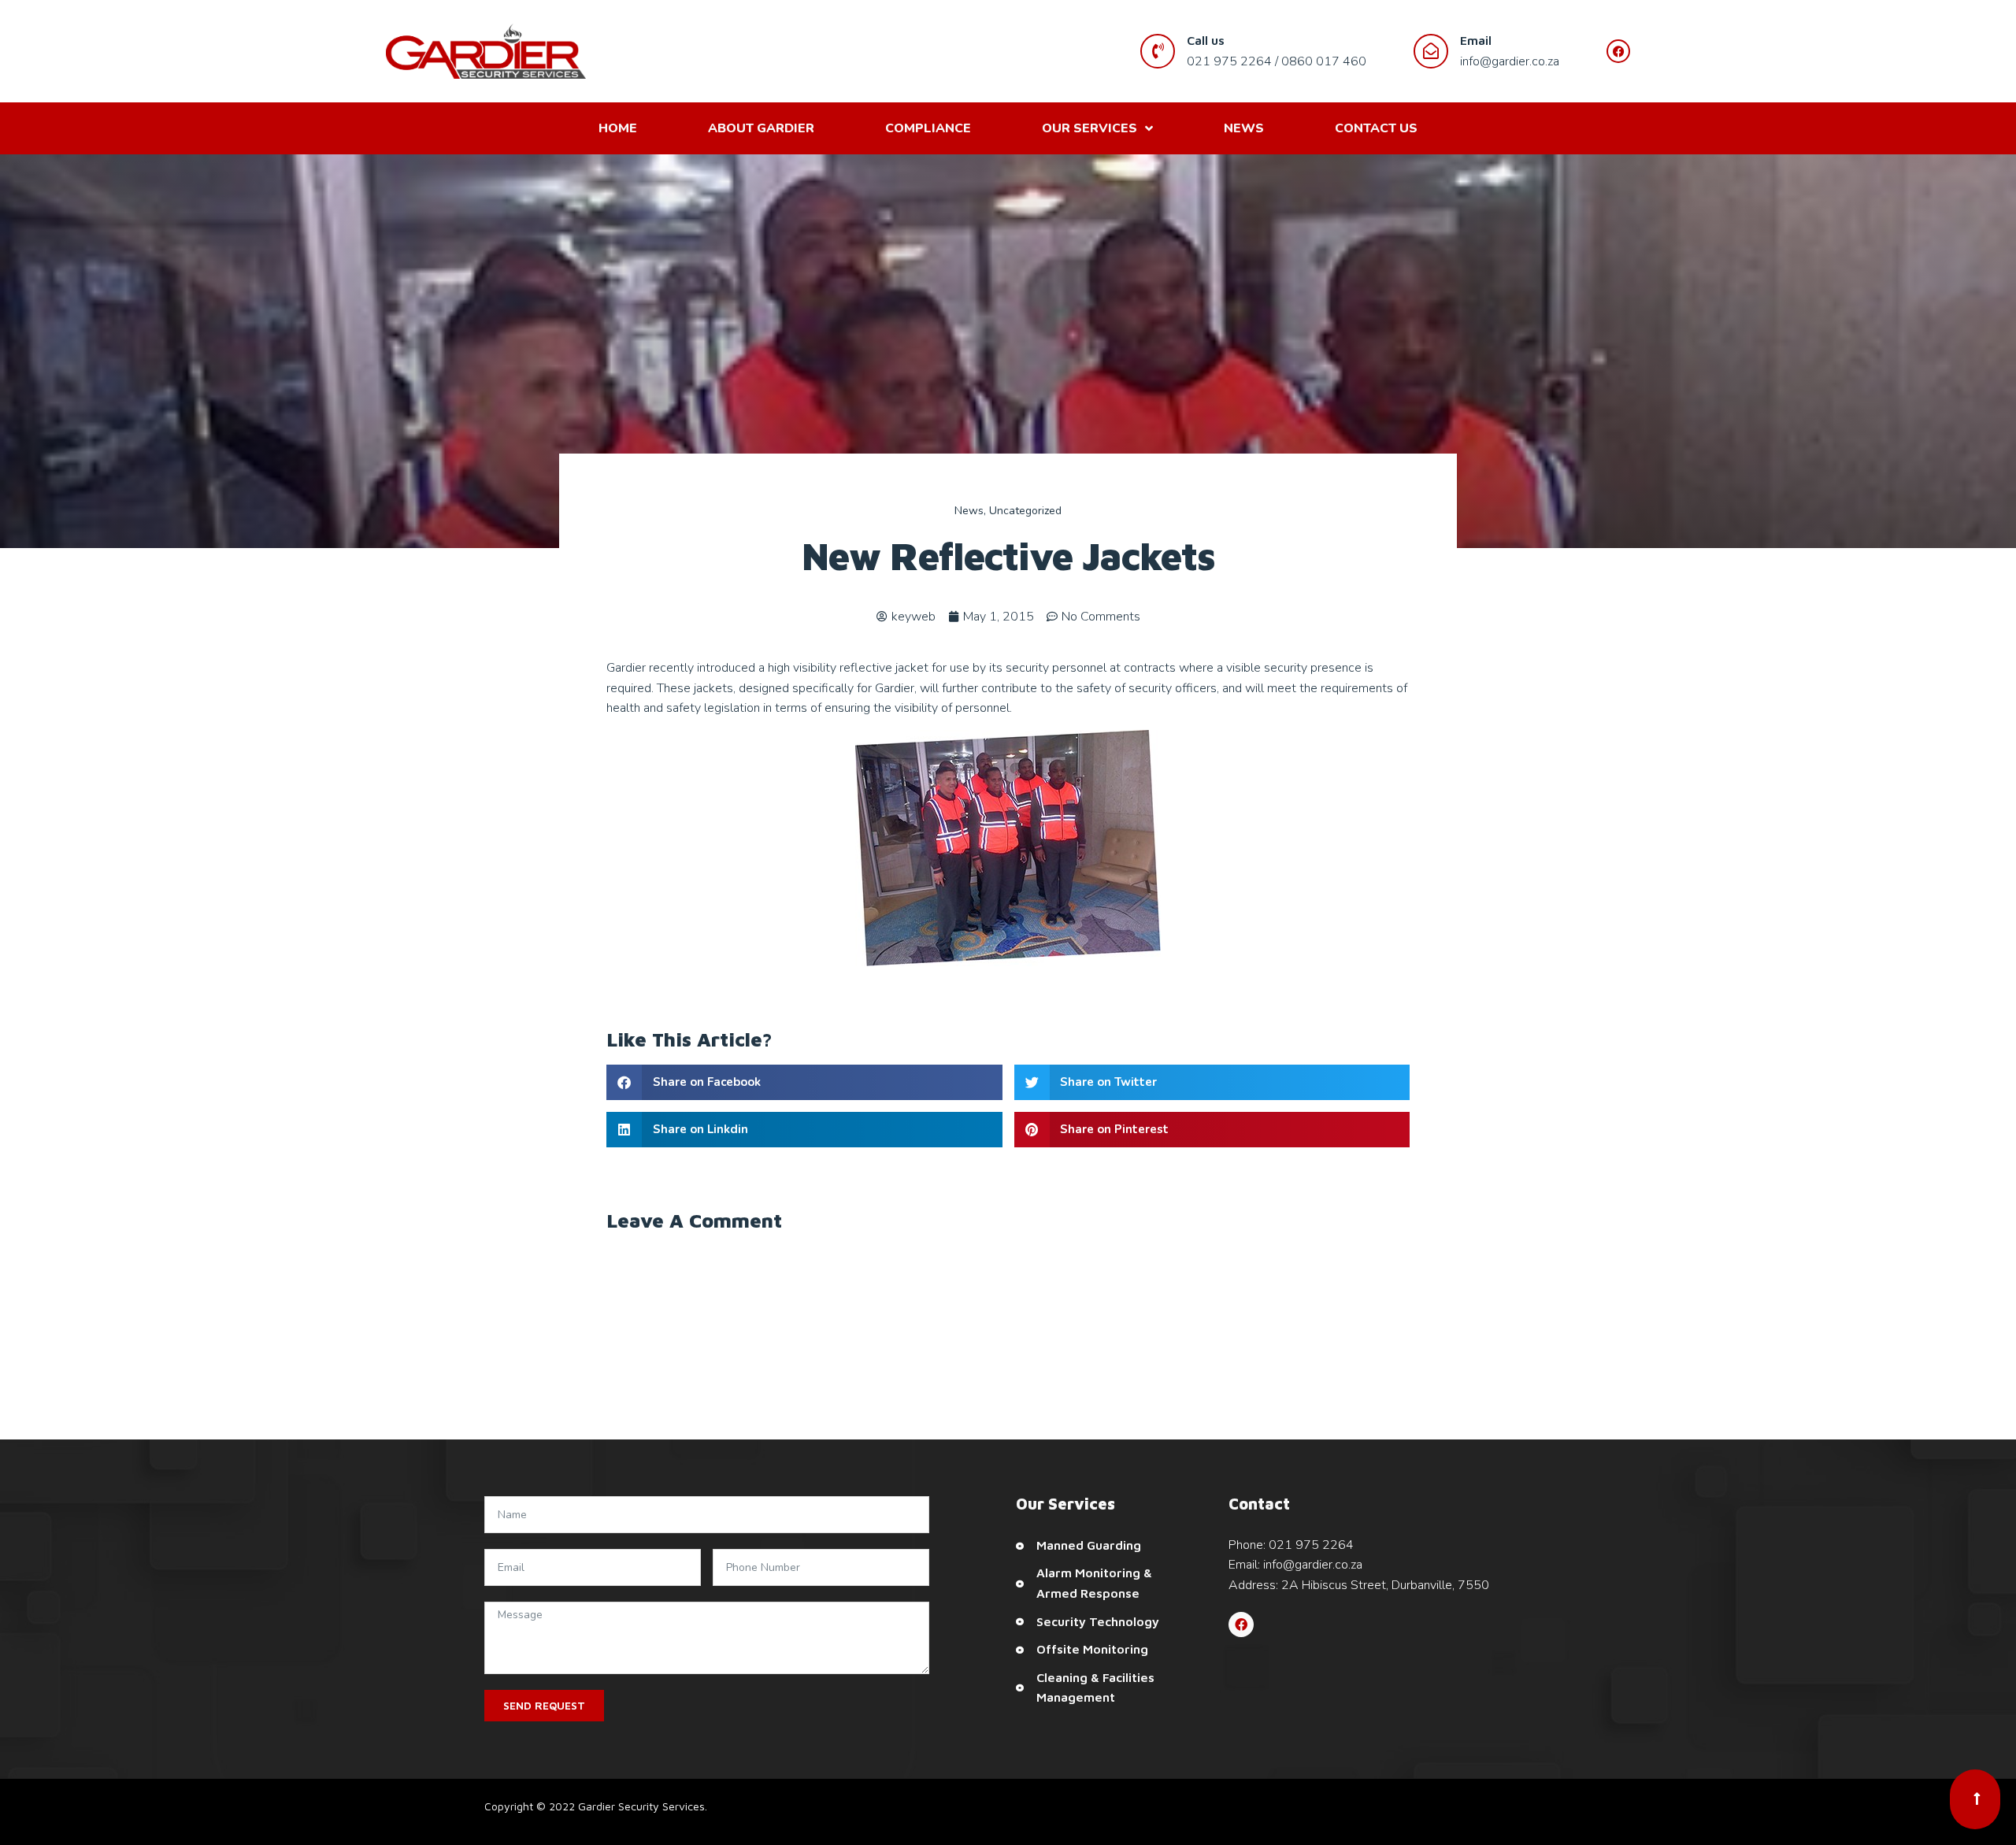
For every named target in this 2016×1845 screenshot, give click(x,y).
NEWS (1244, 128)
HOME (618, 128)
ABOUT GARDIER (761, 128)
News (969, 511)
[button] (804, 1082)
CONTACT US (1376, 128)
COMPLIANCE (928, 128)
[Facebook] (1241, 1625)
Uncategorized (1025, 511)
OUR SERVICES (1090, 128)
